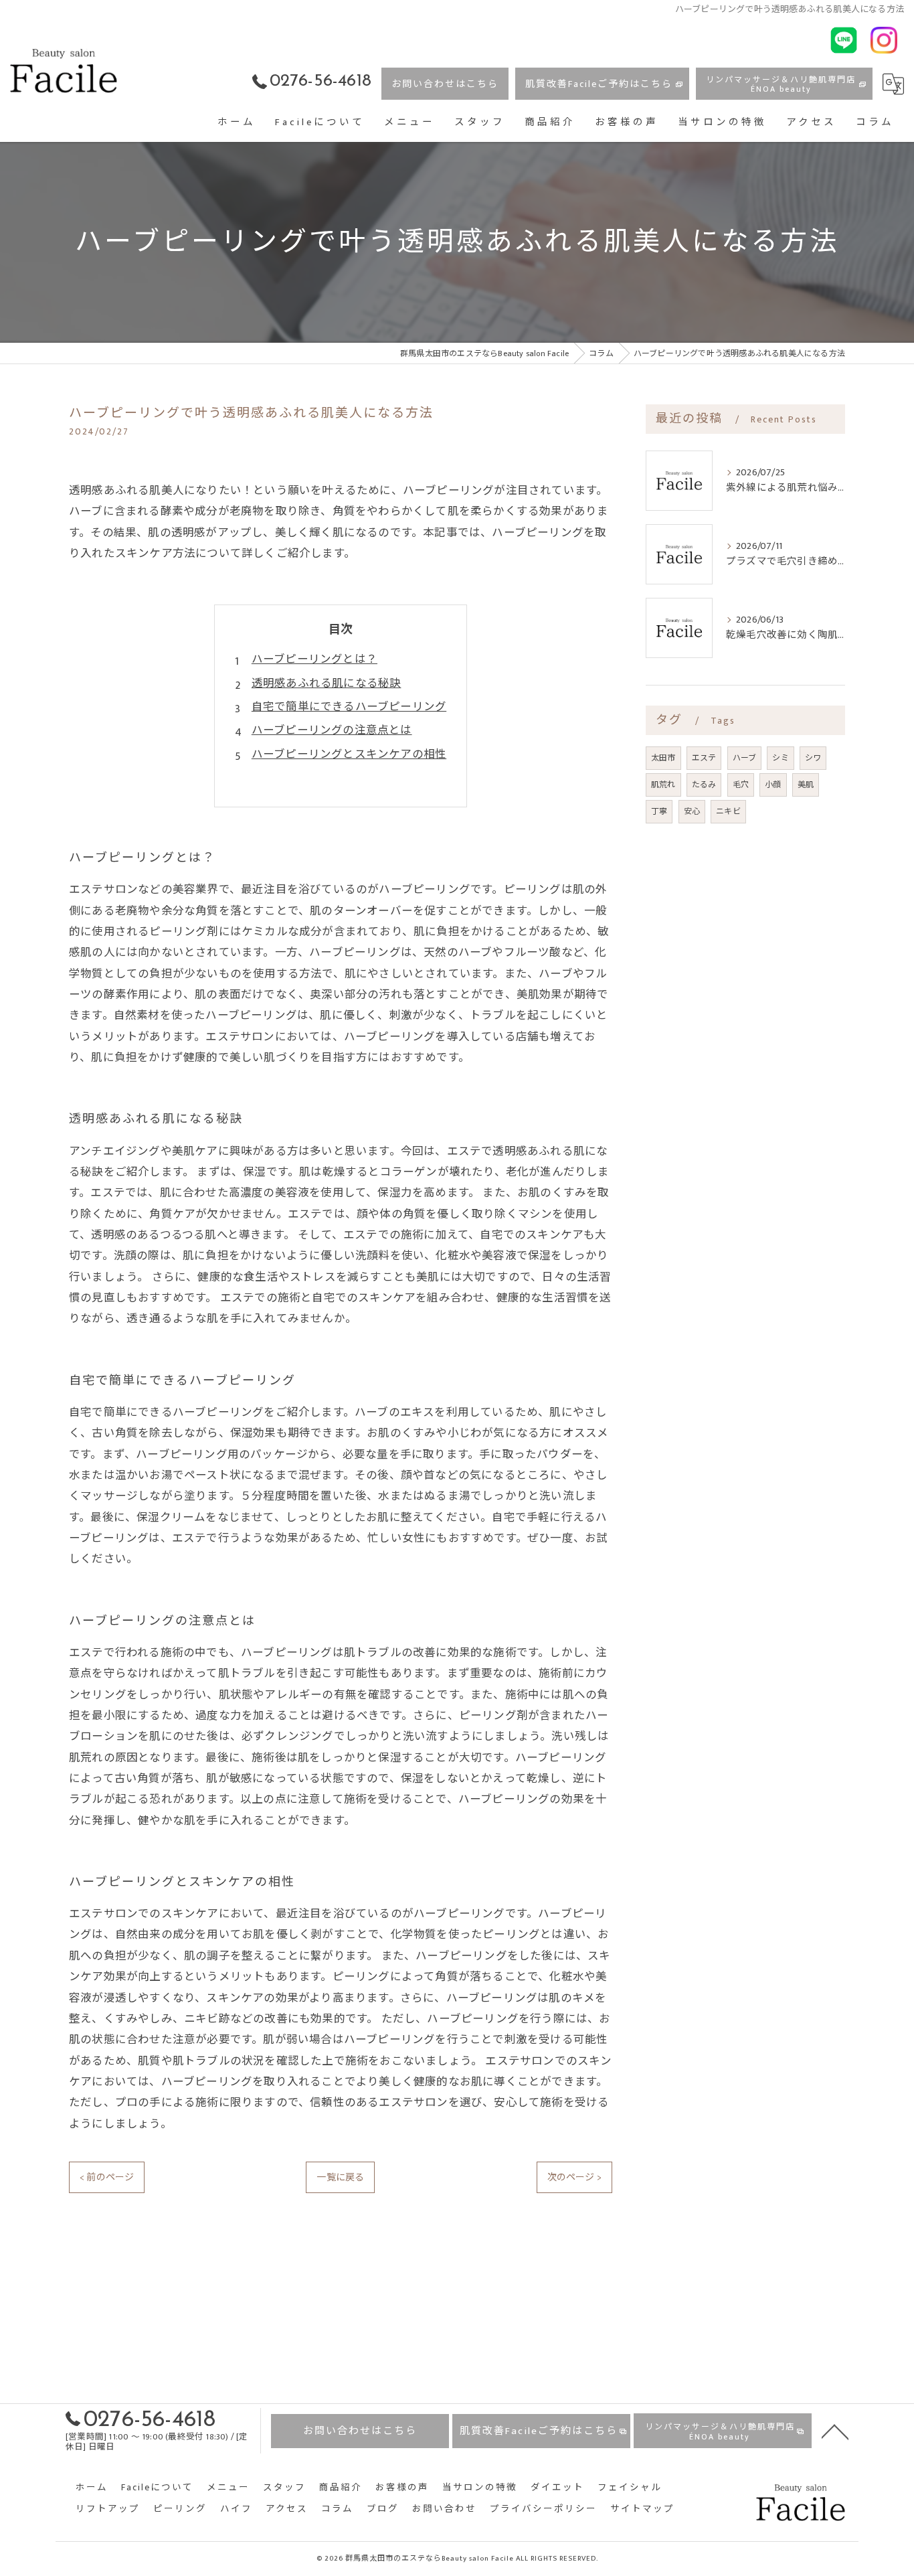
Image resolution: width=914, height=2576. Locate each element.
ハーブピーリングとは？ (314, 659)
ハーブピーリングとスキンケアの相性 (349, 754)
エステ (704, 758)
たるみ (704, 785)
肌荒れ (663, 785)
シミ (780, 758)
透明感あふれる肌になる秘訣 (327, 683)
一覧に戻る (340, 2177)
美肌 (806, 785)
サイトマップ (642, 2509)
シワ (813, 758)
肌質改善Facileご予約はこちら (599, 84)
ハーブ (745, 758)
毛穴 (741, 785)
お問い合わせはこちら (445, 84)
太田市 (663, 758)
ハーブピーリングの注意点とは (332, 730)
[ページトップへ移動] (835, 2431)
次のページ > (574, 2177)
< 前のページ (107, 2177)
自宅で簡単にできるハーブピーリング (349, 707)
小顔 (773, 785)
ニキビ (728, 811)
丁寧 (659, 811)
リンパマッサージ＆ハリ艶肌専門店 (781, 84)
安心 (692, 811)
